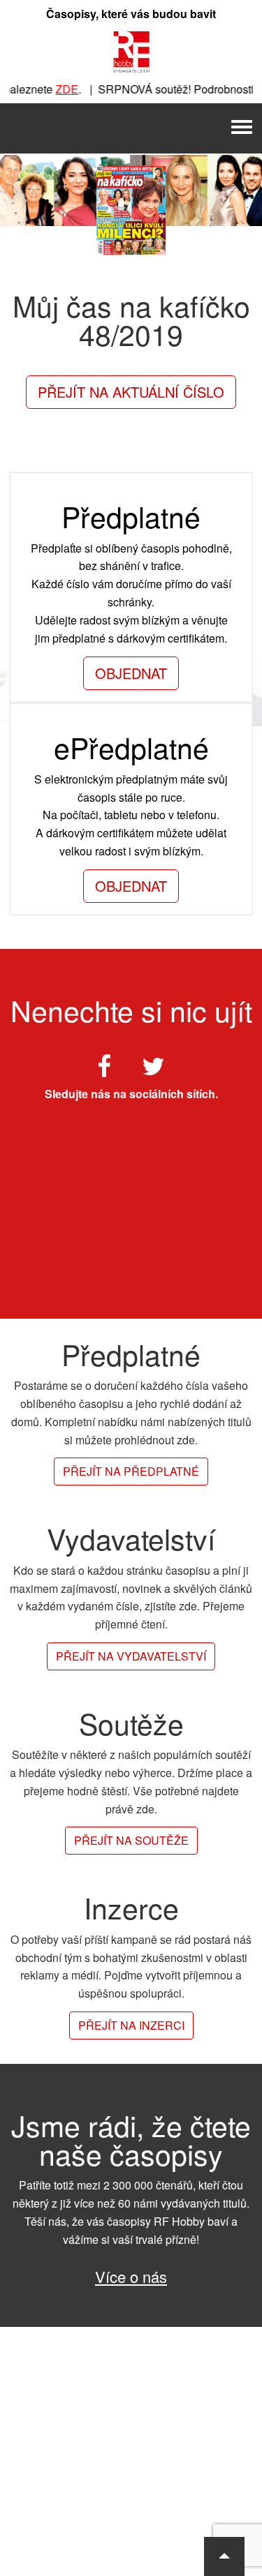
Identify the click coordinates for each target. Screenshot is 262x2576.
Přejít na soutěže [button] (131, 1840)
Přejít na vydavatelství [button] (131, 1656)
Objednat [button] (131, 673)
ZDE (59, 89)
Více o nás (131, 2276)
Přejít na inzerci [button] (131, 2025)
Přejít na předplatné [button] (131, 1471)
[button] (224, 2556)
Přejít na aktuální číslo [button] (131, 392)
